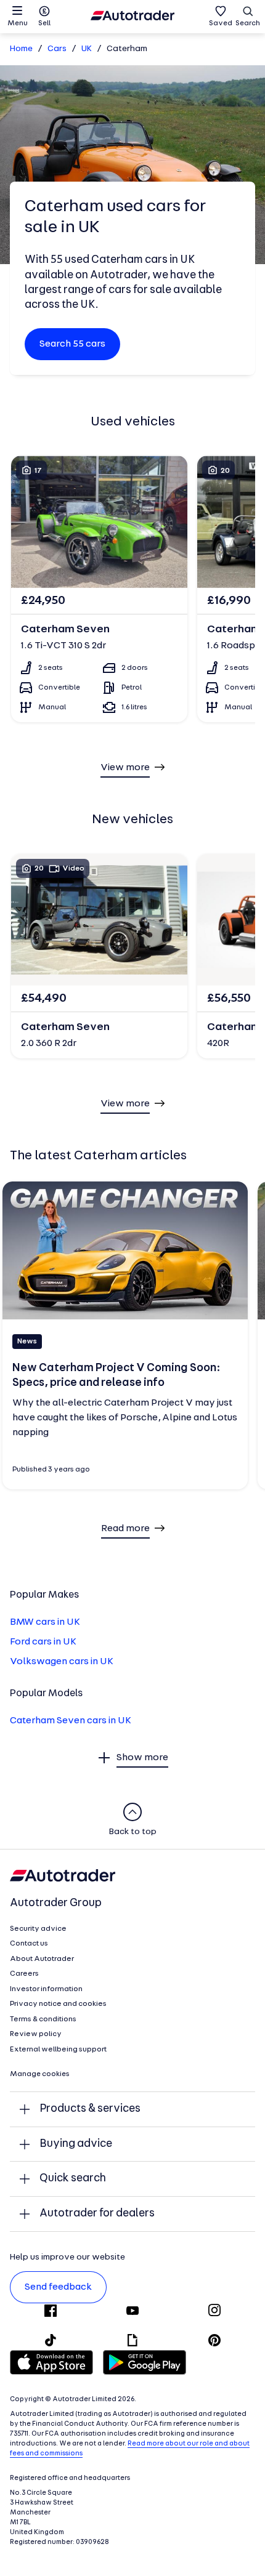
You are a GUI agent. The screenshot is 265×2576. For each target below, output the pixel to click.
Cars (57, 49)
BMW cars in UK (45, 1622)
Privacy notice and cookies (58, 2004)
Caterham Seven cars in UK (71, 1721)
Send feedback (58, 2287)
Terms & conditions (43, 2019)
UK (87, 49)
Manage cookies (40, 2074)
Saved (221, 23)
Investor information (46, 1989)
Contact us (29, 1944)
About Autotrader (42, 1959)
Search (248, 23)
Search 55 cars (72, 344)
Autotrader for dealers (97, 2214)
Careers (24, 1974)
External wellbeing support (58, 2050)
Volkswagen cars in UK (62, 1662)
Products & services (90, 2109)
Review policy (36, 2034)
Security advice (38, 1929)
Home (21, 49)
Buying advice (76, 2144)
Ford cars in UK (43, 1642)
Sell (44, 23)
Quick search (73, 2179)
